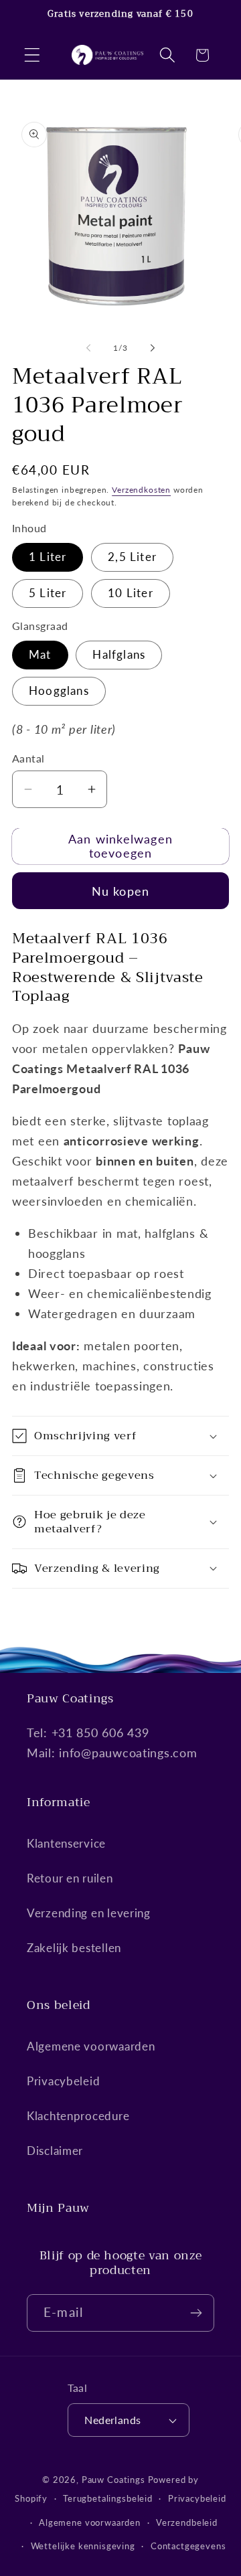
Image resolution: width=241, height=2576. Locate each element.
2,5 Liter (132, 557)
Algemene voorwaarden (91, 2046)
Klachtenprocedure (78, 2116)
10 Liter (131, 593)
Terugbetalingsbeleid (108, 2498)
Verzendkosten (141, 490)
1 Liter (48, 557)
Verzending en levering (89, 1913)
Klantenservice (66, 1843)
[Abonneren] (196, 2313)
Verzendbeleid (187, 2522)
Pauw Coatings (113, 2480)
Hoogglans (59, 691)
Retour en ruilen (70, 1878)
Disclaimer (55, 2151)
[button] (32, 55)
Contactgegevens (188, 2546)
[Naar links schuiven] (88, 347)
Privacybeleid (63, 2081)
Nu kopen (121, 891)
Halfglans (119, 654)
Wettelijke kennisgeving (83, 2546)
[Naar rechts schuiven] (153, 347)
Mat (40, 654)
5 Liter (48, 593)
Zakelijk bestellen (74, 1948)
